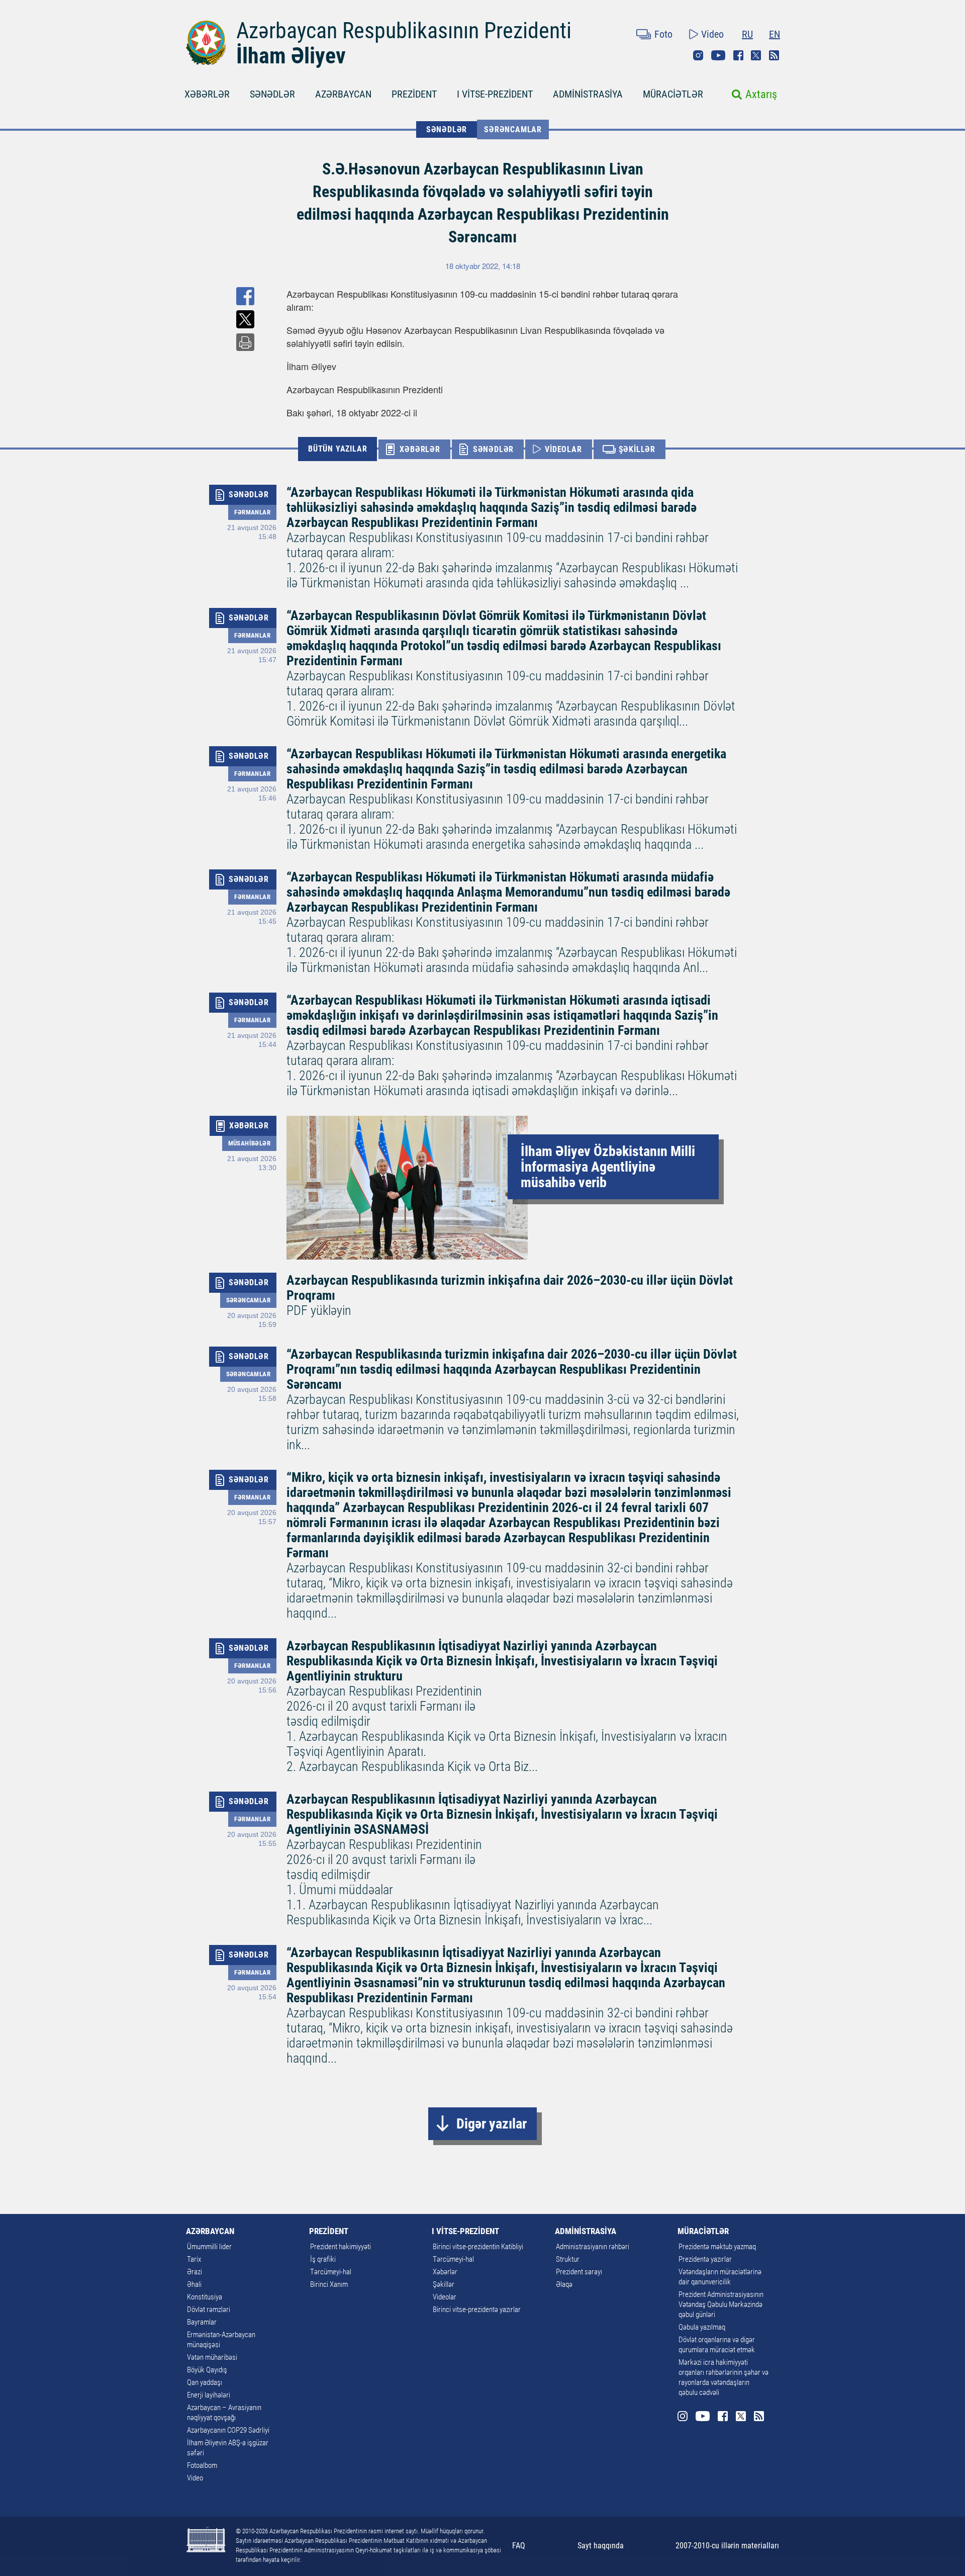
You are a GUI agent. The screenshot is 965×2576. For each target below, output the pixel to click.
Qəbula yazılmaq (702, 2327)
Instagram (698, 55)
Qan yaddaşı (205, 2382)
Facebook (738, 55)
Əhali (194, 2284)
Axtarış (761, 94)
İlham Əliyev (291, 56)
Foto (663, 34)
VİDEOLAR (563, 449)
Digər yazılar (492, 2124)
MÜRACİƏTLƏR (673, 94)
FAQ (519, 2546)
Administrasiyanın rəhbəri (593, 2247)
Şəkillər (444, 2284)
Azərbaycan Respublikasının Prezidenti (404, 31)
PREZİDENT (414, 94)
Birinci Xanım (329, 2284)
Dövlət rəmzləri (209, 2309)
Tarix (194, 2259)
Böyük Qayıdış (207, 2370)
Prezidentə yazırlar (705, 2259)
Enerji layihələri (209, 2395)
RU (747, 34)
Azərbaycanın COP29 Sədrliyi (228, 2430)
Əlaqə (564, 2284)
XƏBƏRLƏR (207, 94)
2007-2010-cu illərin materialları (727, 2546)
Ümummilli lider (209, 2247)
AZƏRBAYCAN (343, 94)
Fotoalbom (202, 2465)
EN (775, 34)
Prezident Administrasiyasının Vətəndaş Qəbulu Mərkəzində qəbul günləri (721, 2304)
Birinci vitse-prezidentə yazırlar (477, 2309)
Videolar (445, 2297)
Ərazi (195, 2272)
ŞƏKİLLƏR (637, 449)
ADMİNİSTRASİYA (588, 94)
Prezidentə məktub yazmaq (717, 2247)
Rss (774, 55)
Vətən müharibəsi (212, 2357)
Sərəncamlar (513, 129)
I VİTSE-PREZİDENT (495, 94)
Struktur (568, 2259)
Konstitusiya (205, 2297)
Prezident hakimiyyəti (341, 2247)
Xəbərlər (445, 2272)
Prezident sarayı (579, 2272)
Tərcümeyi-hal (331, 2272)
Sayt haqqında (601, 2546)
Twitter (756, 55)
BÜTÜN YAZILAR (337, 449)
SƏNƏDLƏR (272, 94)
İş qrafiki (323, 2259)
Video (712, 34)
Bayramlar (202, 2322)
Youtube (718, 55)
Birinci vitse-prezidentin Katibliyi (478, 2247)
